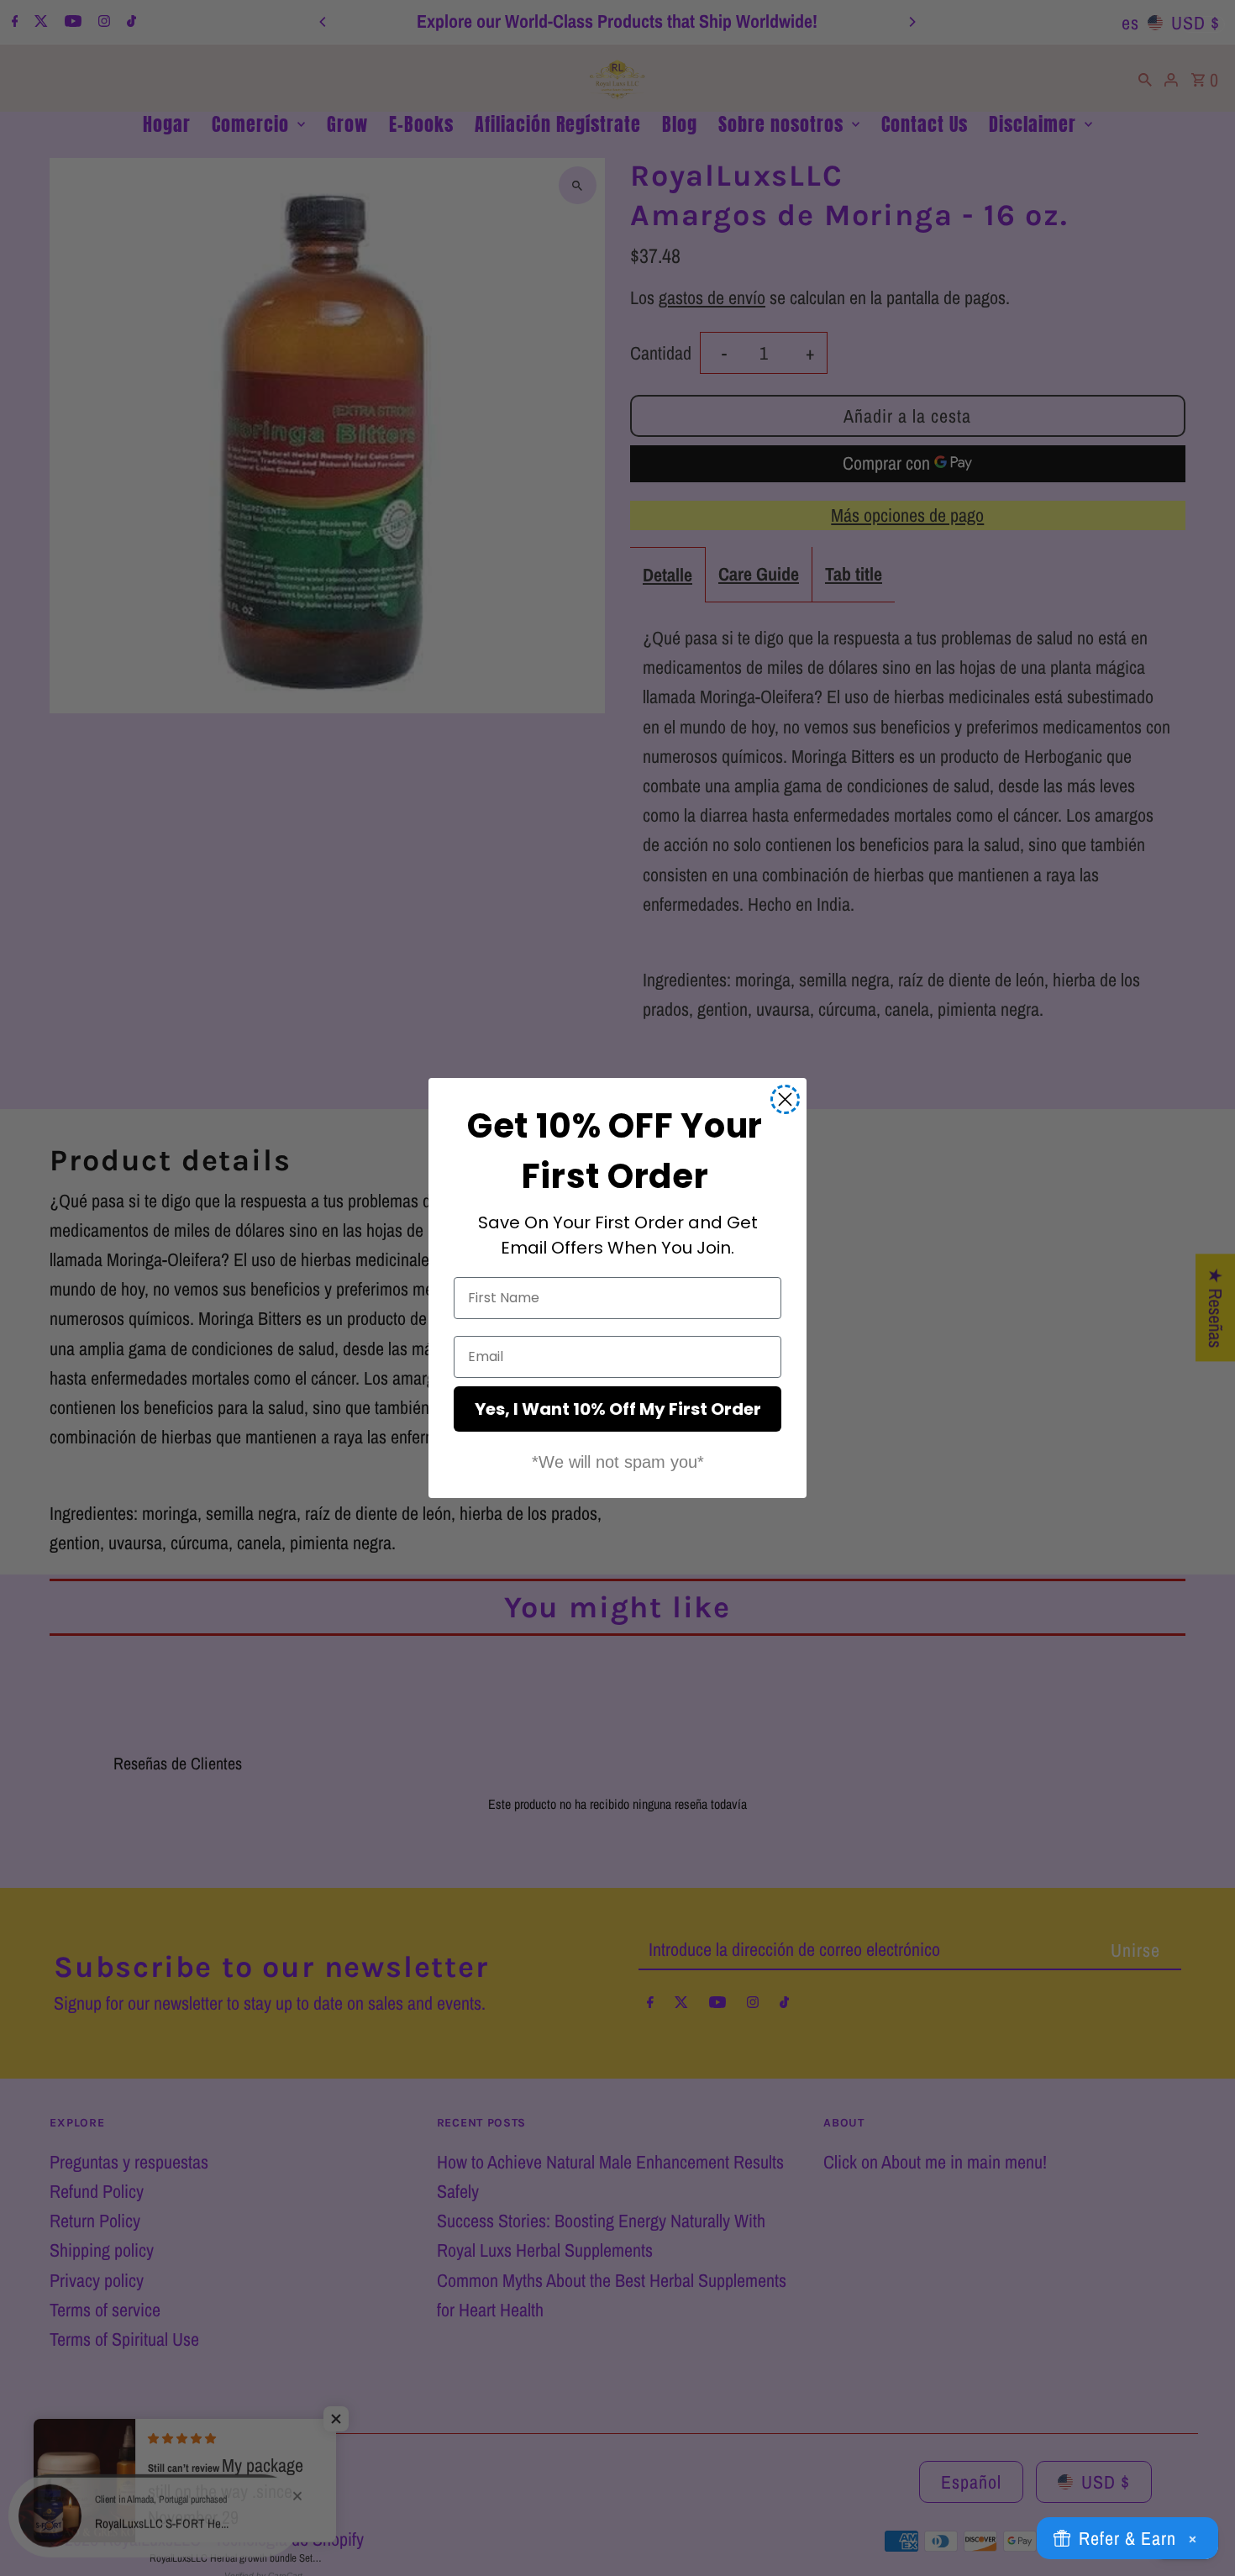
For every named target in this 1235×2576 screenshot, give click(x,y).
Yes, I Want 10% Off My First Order (618, 1409)
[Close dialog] (785, 1099)
